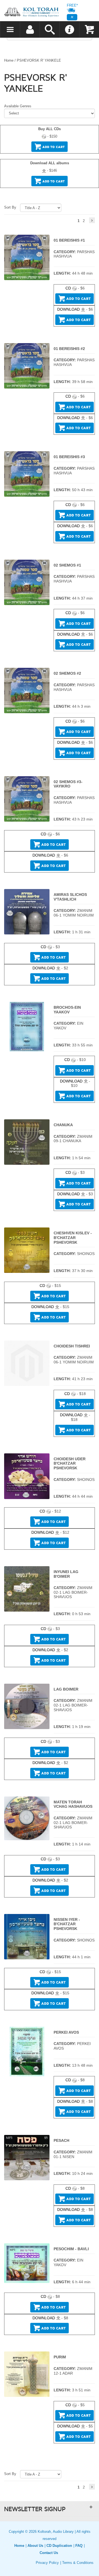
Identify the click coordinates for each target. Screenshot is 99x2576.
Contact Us (49, 2553)
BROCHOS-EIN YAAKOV (67, 1010)
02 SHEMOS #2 (67, 673)
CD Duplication (59, 2546)
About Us (35, 2546)
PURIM (60, 2357)
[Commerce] (31, 12)
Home (9, 60)
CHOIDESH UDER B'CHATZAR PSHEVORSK (70, 1463)
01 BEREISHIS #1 (69, 240)
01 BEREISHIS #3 (69, 457)
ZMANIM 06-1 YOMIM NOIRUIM (74, 913)
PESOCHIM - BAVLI (71, 2249)
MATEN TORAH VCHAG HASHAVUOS (73, 1804)
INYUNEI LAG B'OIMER (66, 1574)
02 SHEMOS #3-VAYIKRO (68, 784)
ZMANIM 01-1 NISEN (73, 2154)
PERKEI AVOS (66, 2032)
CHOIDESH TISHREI (72, 1346)
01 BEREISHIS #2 (69, 349)
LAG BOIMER (66, 1689)
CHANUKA (63, 1125)
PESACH (61, 2140)
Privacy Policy (47, 2563)
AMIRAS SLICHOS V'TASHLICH (70, 897)
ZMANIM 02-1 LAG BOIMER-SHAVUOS (73, 1592)
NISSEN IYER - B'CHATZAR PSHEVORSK (67, 1924)
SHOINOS (86, 1254)
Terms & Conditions (78, 2563)
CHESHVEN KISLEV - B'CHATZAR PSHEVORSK (73, 1238)
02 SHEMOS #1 (67, 565)
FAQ (79, 2546)
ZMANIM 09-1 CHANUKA (73, 1139)
